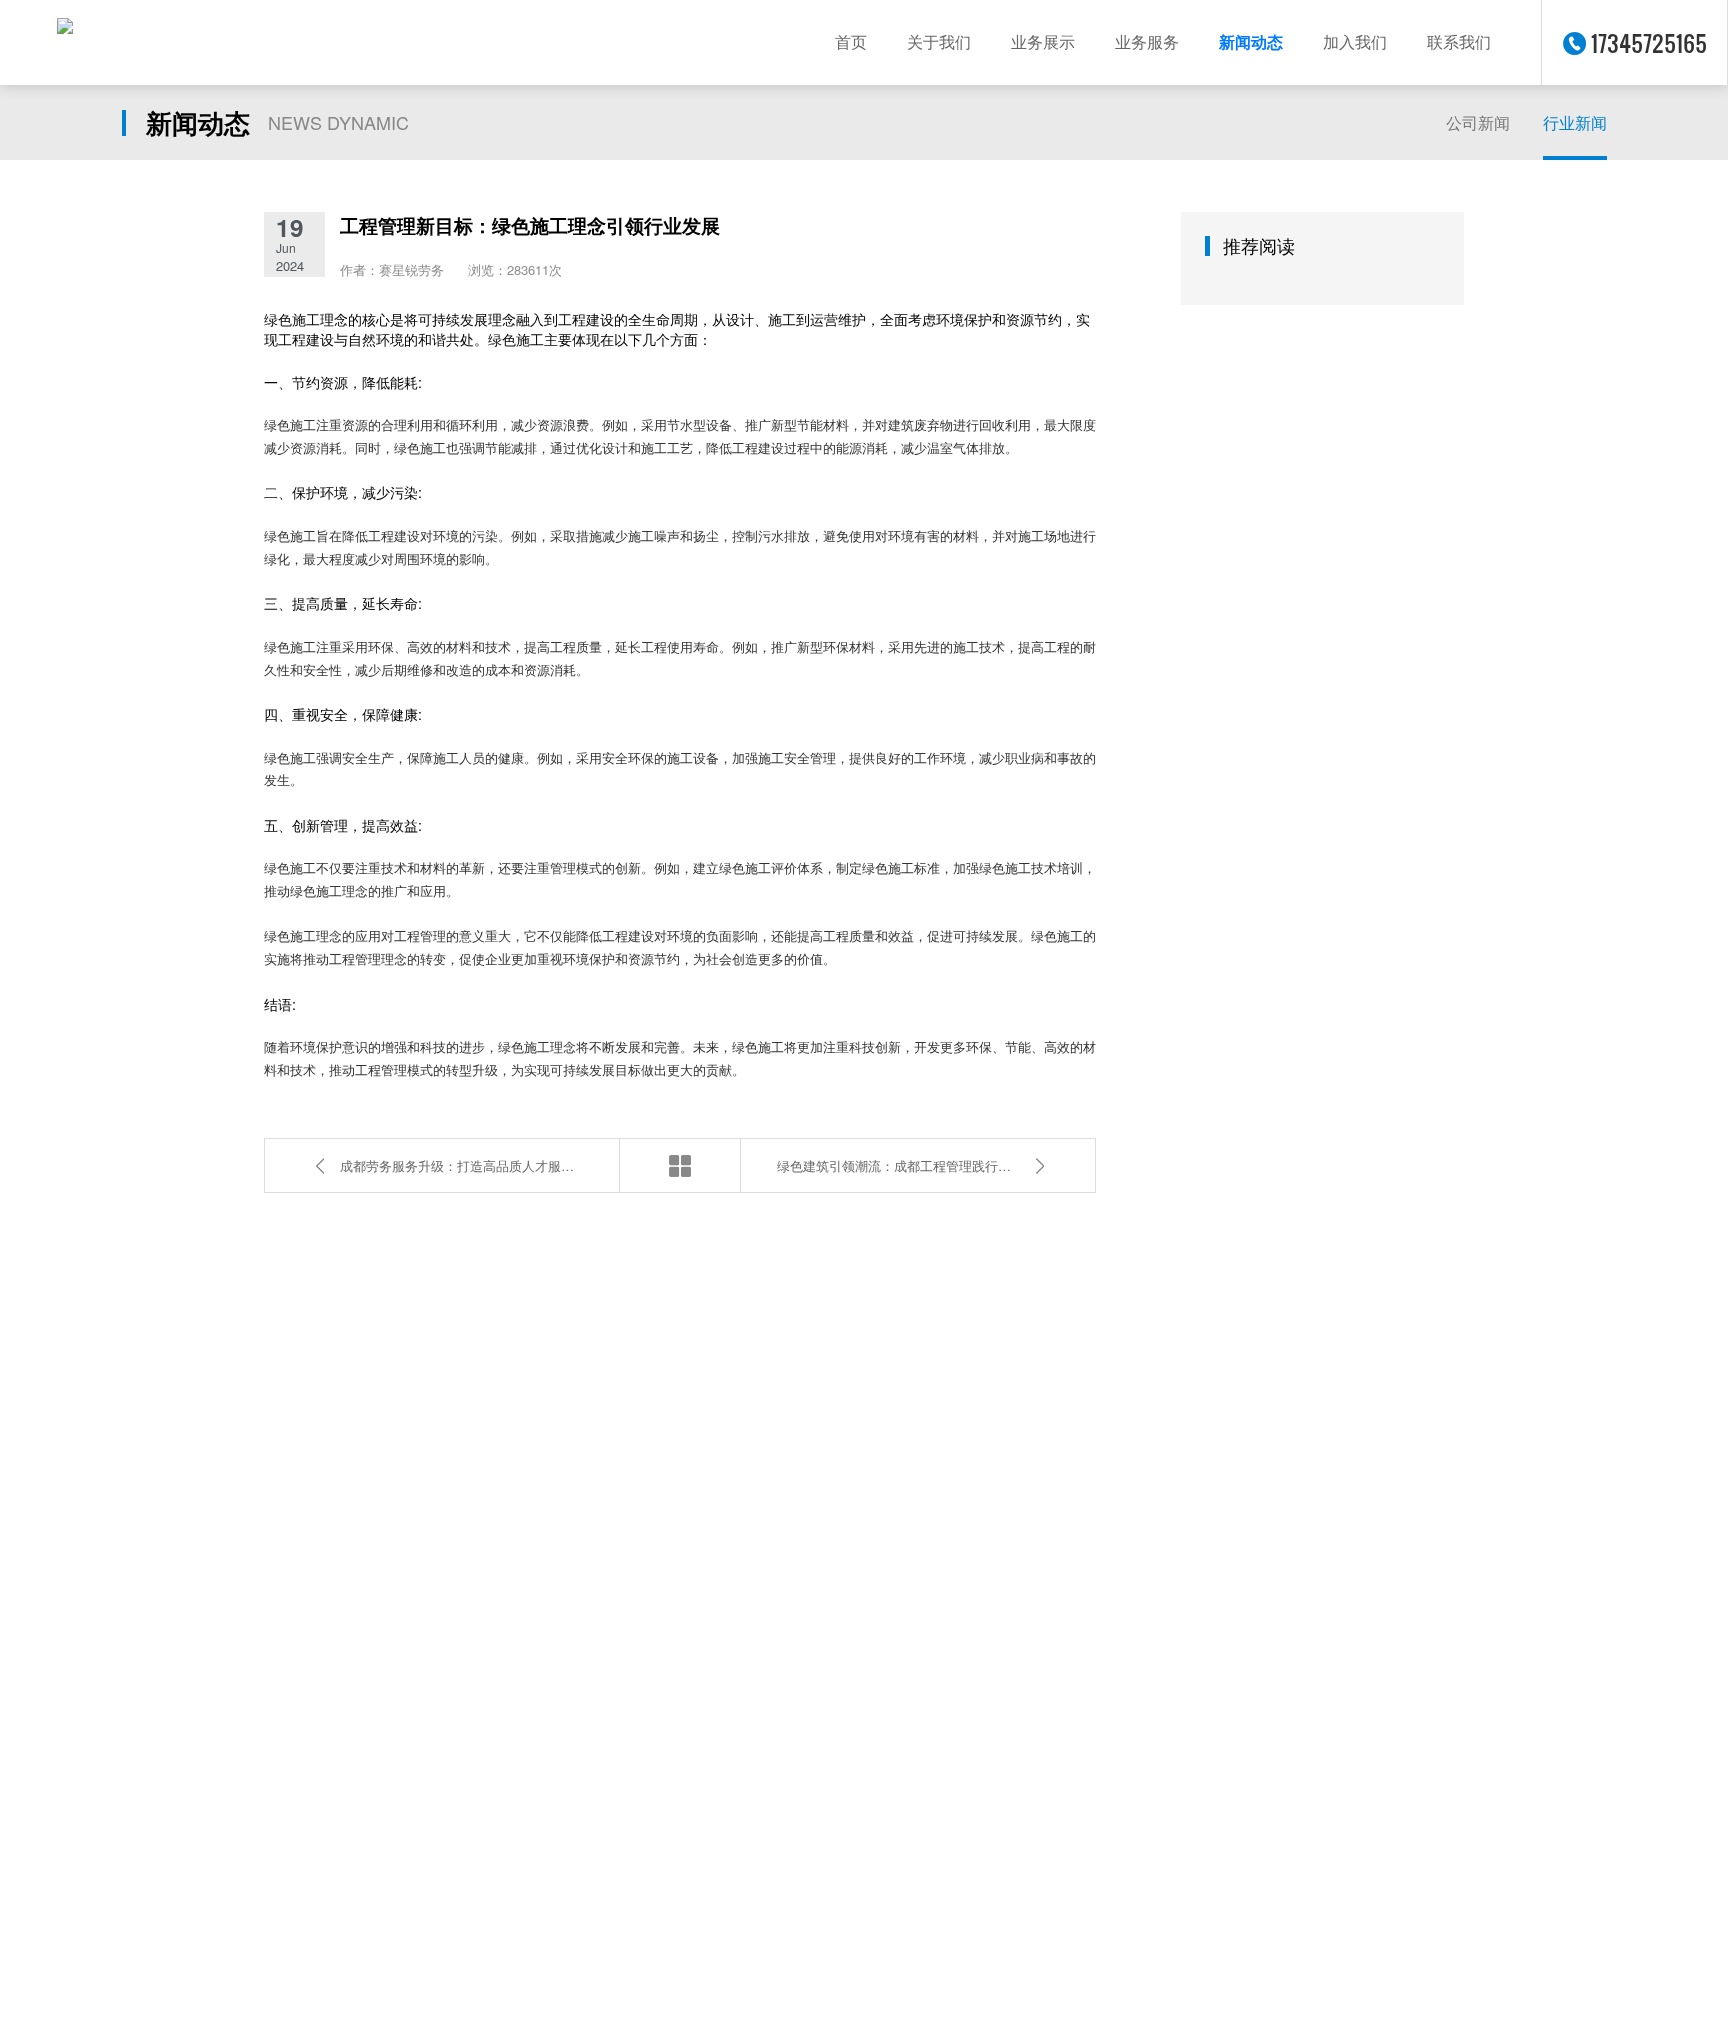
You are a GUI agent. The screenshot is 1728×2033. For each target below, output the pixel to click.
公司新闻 (1478, 122)
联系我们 (1459, 42)
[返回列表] (680, 1165)
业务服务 (1147, 42)
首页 (851, 42)
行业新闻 (1575, 122)
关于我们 (939, 42)
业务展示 (1043, 42)
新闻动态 (1251, 42)
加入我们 (1355, 42)
